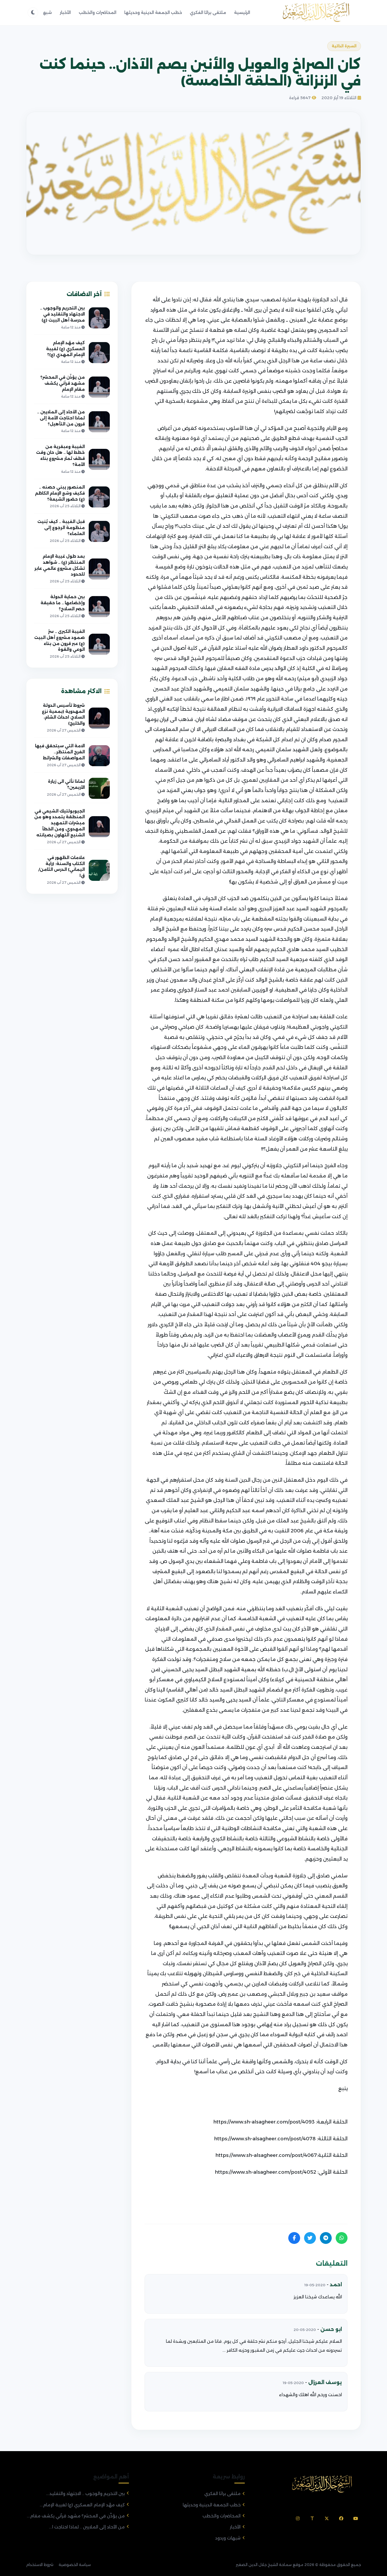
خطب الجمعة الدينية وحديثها (153, 12)
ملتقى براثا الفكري (208, 12)
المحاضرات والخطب (98, 12)
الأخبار (65, 12)
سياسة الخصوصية (75, 2565)
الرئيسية (242, 12)
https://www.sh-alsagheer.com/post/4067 (266, 2155)
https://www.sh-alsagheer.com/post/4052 (266, 2172)
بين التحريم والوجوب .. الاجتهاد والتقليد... (85, 2494)
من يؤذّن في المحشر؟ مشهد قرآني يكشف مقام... (76, 2516)
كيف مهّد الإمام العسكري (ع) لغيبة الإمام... (82, 2505)
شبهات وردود (228, 2538)
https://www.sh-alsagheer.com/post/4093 (264, 2122)
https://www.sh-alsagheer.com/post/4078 (265, 2139)
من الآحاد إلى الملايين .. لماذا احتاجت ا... (87, 2527)
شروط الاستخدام (40, 2565)
